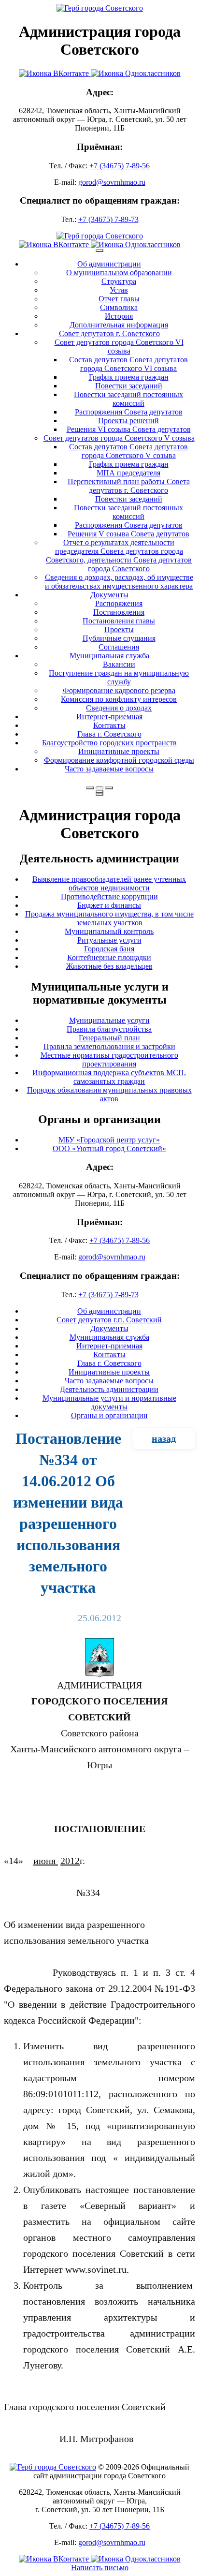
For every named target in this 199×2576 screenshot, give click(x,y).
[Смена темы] (109, 788)
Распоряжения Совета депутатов (129, 412)
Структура (119, 281)
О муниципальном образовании (119, 273)
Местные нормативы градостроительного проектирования (109, 1059)
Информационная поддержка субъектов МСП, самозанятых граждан (109, 1077)
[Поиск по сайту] (90, 788)
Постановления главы (119, 621)
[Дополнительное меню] (99, 251)
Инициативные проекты (119, 751)
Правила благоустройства (109, 1029)
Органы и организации (109, 1415)
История (119, 316)
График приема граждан (129, 377)
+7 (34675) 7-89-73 (108, 219)
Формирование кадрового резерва (119, 690)
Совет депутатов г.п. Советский (109, 1320)
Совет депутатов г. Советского (109, 333)
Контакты (109, 725)
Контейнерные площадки (109, 957)
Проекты (119, 629)
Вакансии (119, 664)
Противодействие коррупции (109, 896)
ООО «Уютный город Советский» (109, 1148)
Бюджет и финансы (109, 905)
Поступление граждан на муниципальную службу (119, 677)
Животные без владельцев (109, 966)
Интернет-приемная (109, 717)
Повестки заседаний (129, 386)
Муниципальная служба (109, 656)
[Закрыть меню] (99, 791)
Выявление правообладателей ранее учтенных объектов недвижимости (109, 883)
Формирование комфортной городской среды (119, 760)
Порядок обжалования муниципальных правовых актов (109, 1094)
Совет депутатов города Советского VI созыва (119, 347)
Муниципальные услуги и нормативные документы (109, 1402)
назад (164, 1438)
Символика (119, 307)
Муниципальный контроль (109, 931)
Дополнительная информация (119, 325)
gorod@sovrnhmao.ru (112, 182)
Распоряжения (119, 603)
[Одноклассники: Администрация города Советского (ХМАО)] (136, 73)
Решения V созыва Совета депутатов (128, 534)
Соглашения (119, 647)
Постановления (119, 612)
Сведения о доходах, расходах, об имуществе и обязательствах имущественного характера (119, 582)
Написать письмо (100, 2568)
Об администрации (109, 264)
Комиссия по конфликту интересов (119, 699)
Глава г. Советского (109, 734)
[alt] (99, 1674)
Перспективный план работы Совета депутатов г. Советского (129, 486)
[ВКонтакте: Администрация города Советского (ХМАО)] (55, 73)
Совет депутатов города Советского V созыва (119, 438)
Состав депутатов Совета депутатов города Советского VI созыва (128, 364)
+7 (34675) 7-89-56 (120, 166)
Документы (109, 595)
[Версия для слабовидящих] (99, 788)
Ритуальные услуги (109, 940)
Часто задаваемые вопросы (109, 769)
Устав (119, 290)
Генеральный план (109, 1038)
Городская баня (109, 949)
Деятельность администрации (109, 1389)
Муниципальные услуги (109, 1020)
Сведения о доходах (119, 708)
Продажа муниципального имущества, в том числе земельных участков (109, 918)
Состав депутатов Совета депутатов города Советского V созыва (128, 451)
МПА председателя (128, 473)
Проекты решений (128, 421)
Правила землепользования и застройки (109, 1046)
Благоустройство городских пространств (109, 743)
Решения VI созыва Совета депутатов (129, 429)
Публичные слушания (119, 638)
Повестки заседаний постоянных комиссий (128, 399)
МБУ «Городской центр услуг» (109, 1140)
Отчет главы (119, 299)
